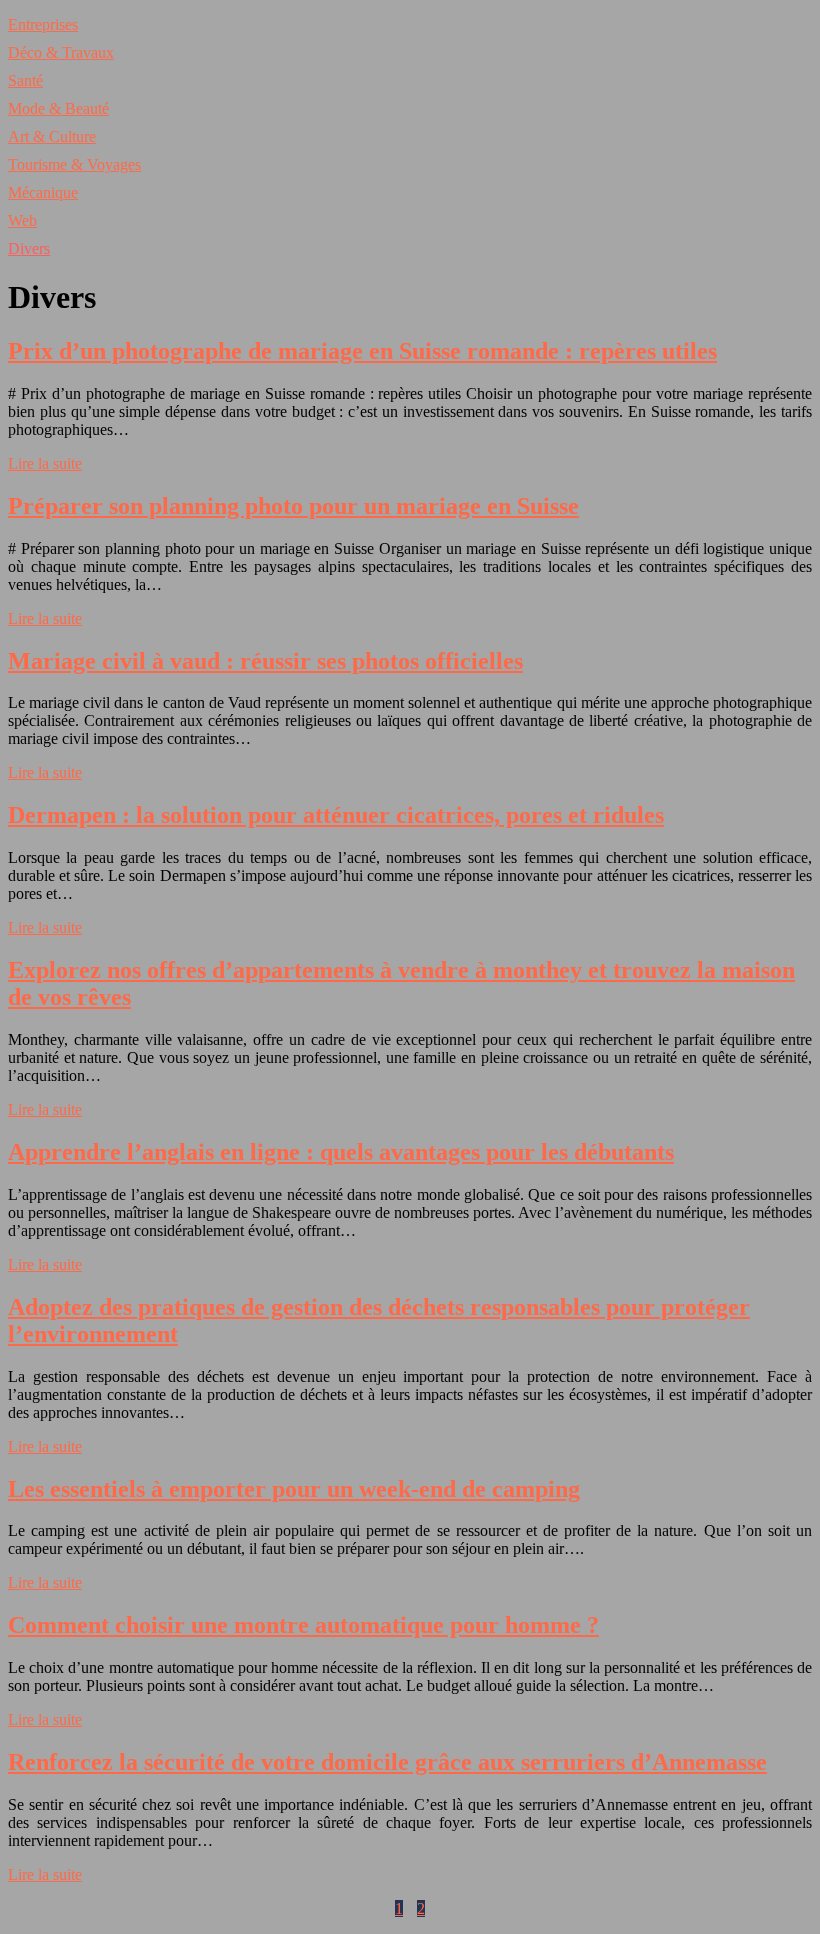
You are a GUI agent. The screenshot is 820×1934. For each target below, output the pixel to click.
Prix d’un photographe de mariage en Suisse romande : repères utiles (362, 351)
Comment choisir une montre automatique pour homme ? (303, 1625)
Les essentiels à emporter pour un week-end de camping (294, 1489)
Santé (25, 80)
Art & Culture (52, 136)
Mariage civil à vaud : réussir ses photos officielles (265, 661)
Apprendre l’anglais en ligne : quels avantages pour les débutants (341, 1152)
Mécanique (43, 192)
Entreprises (43, 24)
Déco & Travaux (61, 52)
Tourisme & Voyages (74, 164)
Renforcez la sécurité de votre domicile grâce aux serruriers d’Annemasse (387, 1762)
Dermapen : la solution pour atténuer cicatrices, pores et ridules (336, 815)
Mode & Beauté (58, 108)
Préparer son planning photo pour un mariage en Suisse (293, 506)
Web (22, 220)
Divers (29, 248)
